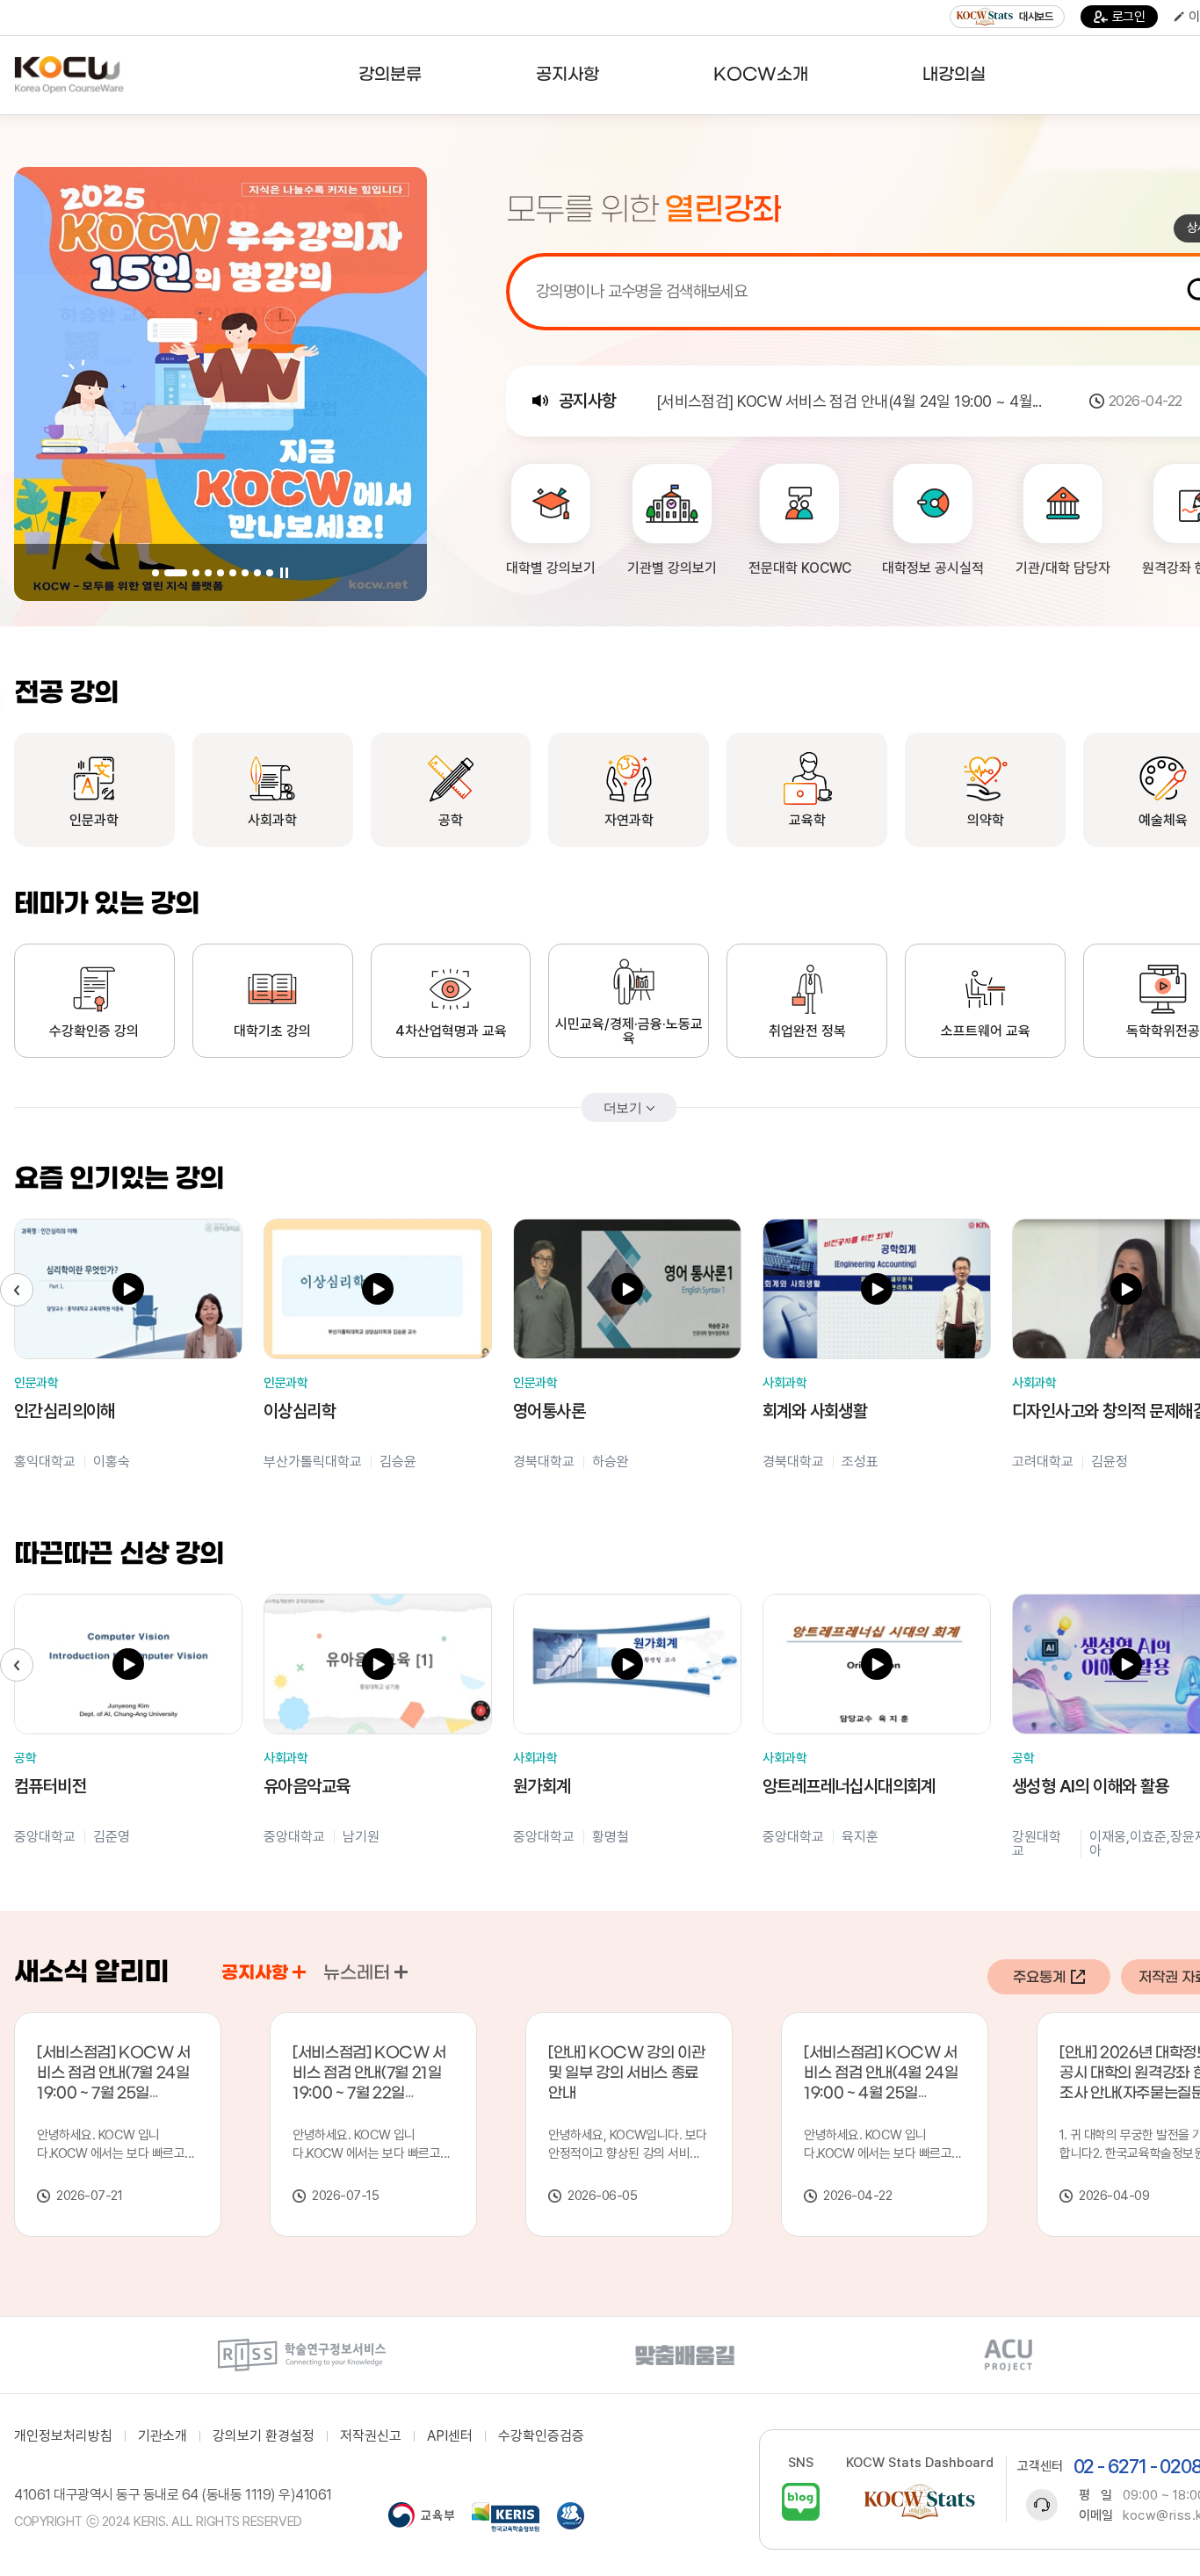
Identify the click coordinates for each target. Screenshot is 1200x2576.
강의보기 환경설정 (264, 2436)
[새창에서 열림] (302, 2355)
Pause (284, 573)
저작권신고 (371, 2436)
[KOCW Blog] (801, 2502)
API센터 (450, 2436)
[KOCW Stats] (920, 2502)
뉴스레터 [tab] (357, 1973)
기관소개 (163, 2436)
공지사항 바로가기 (299, 1972)
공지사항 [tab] (255, 1973)
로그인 (1129, 17)
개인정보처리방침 (63, 2436)
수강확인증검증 (541, 2436)
